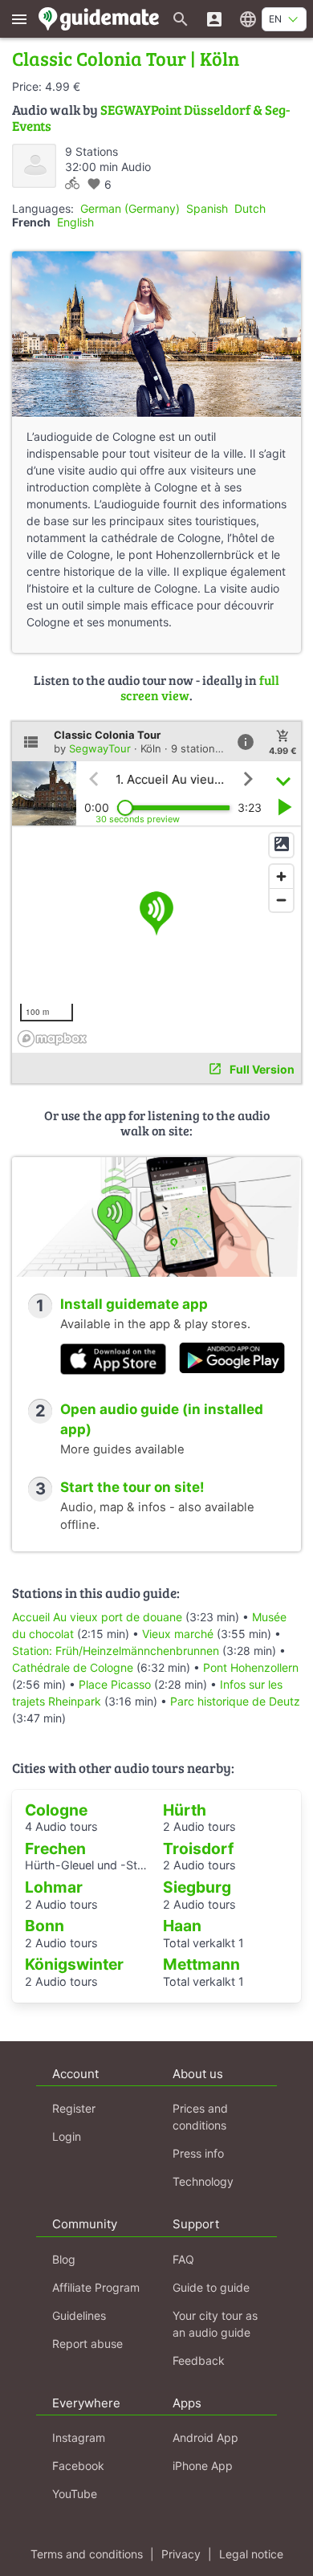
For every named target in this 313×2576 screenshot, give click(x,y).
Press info (198, 2153)
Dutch (250, 208)
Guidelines (79, 2315)
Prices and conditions (200, 2117)
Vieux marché (178, 1634)
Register (74, 2108)
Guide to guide (211, 2287)
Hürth (185, 1810)
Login (67, 2136)
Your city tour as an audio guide (215, 2324)
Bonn (45, 1926)
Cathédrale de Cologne (73, 1667)
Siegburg (197, 1887)
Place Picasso (115, 1684)
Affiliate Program (96, 2287)
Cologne (56, 1810)
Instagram (79, 2437)
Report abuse (87, 2344)
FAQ (183, 2259)
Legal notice (251, 2554)
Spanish (207, 208)
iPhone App (203, 2466)
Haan (182, 1926)
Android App (205, 2437)
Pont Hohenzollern (251, 1667)
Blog (64, 2259)
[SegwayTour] (34, 166)
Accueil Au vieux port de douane (97, 1617)
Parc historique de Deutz (235, 1701)
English (75, 222)
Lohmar (54, 1887)
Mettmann (201, 1964)
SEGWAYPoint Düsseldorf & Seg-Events (151, 118)
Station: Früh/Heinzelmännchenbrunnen (116, 1651)
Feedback (199, 2360)
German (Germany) (130, 208)
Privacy (181, 2554)
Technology (203, 2181)
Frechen (55, 1848)
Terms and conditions (87, 2554)
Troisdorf (198, 1848)
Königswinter (74, 1964)
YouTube (75, 2494)
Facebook (78, 2466)
